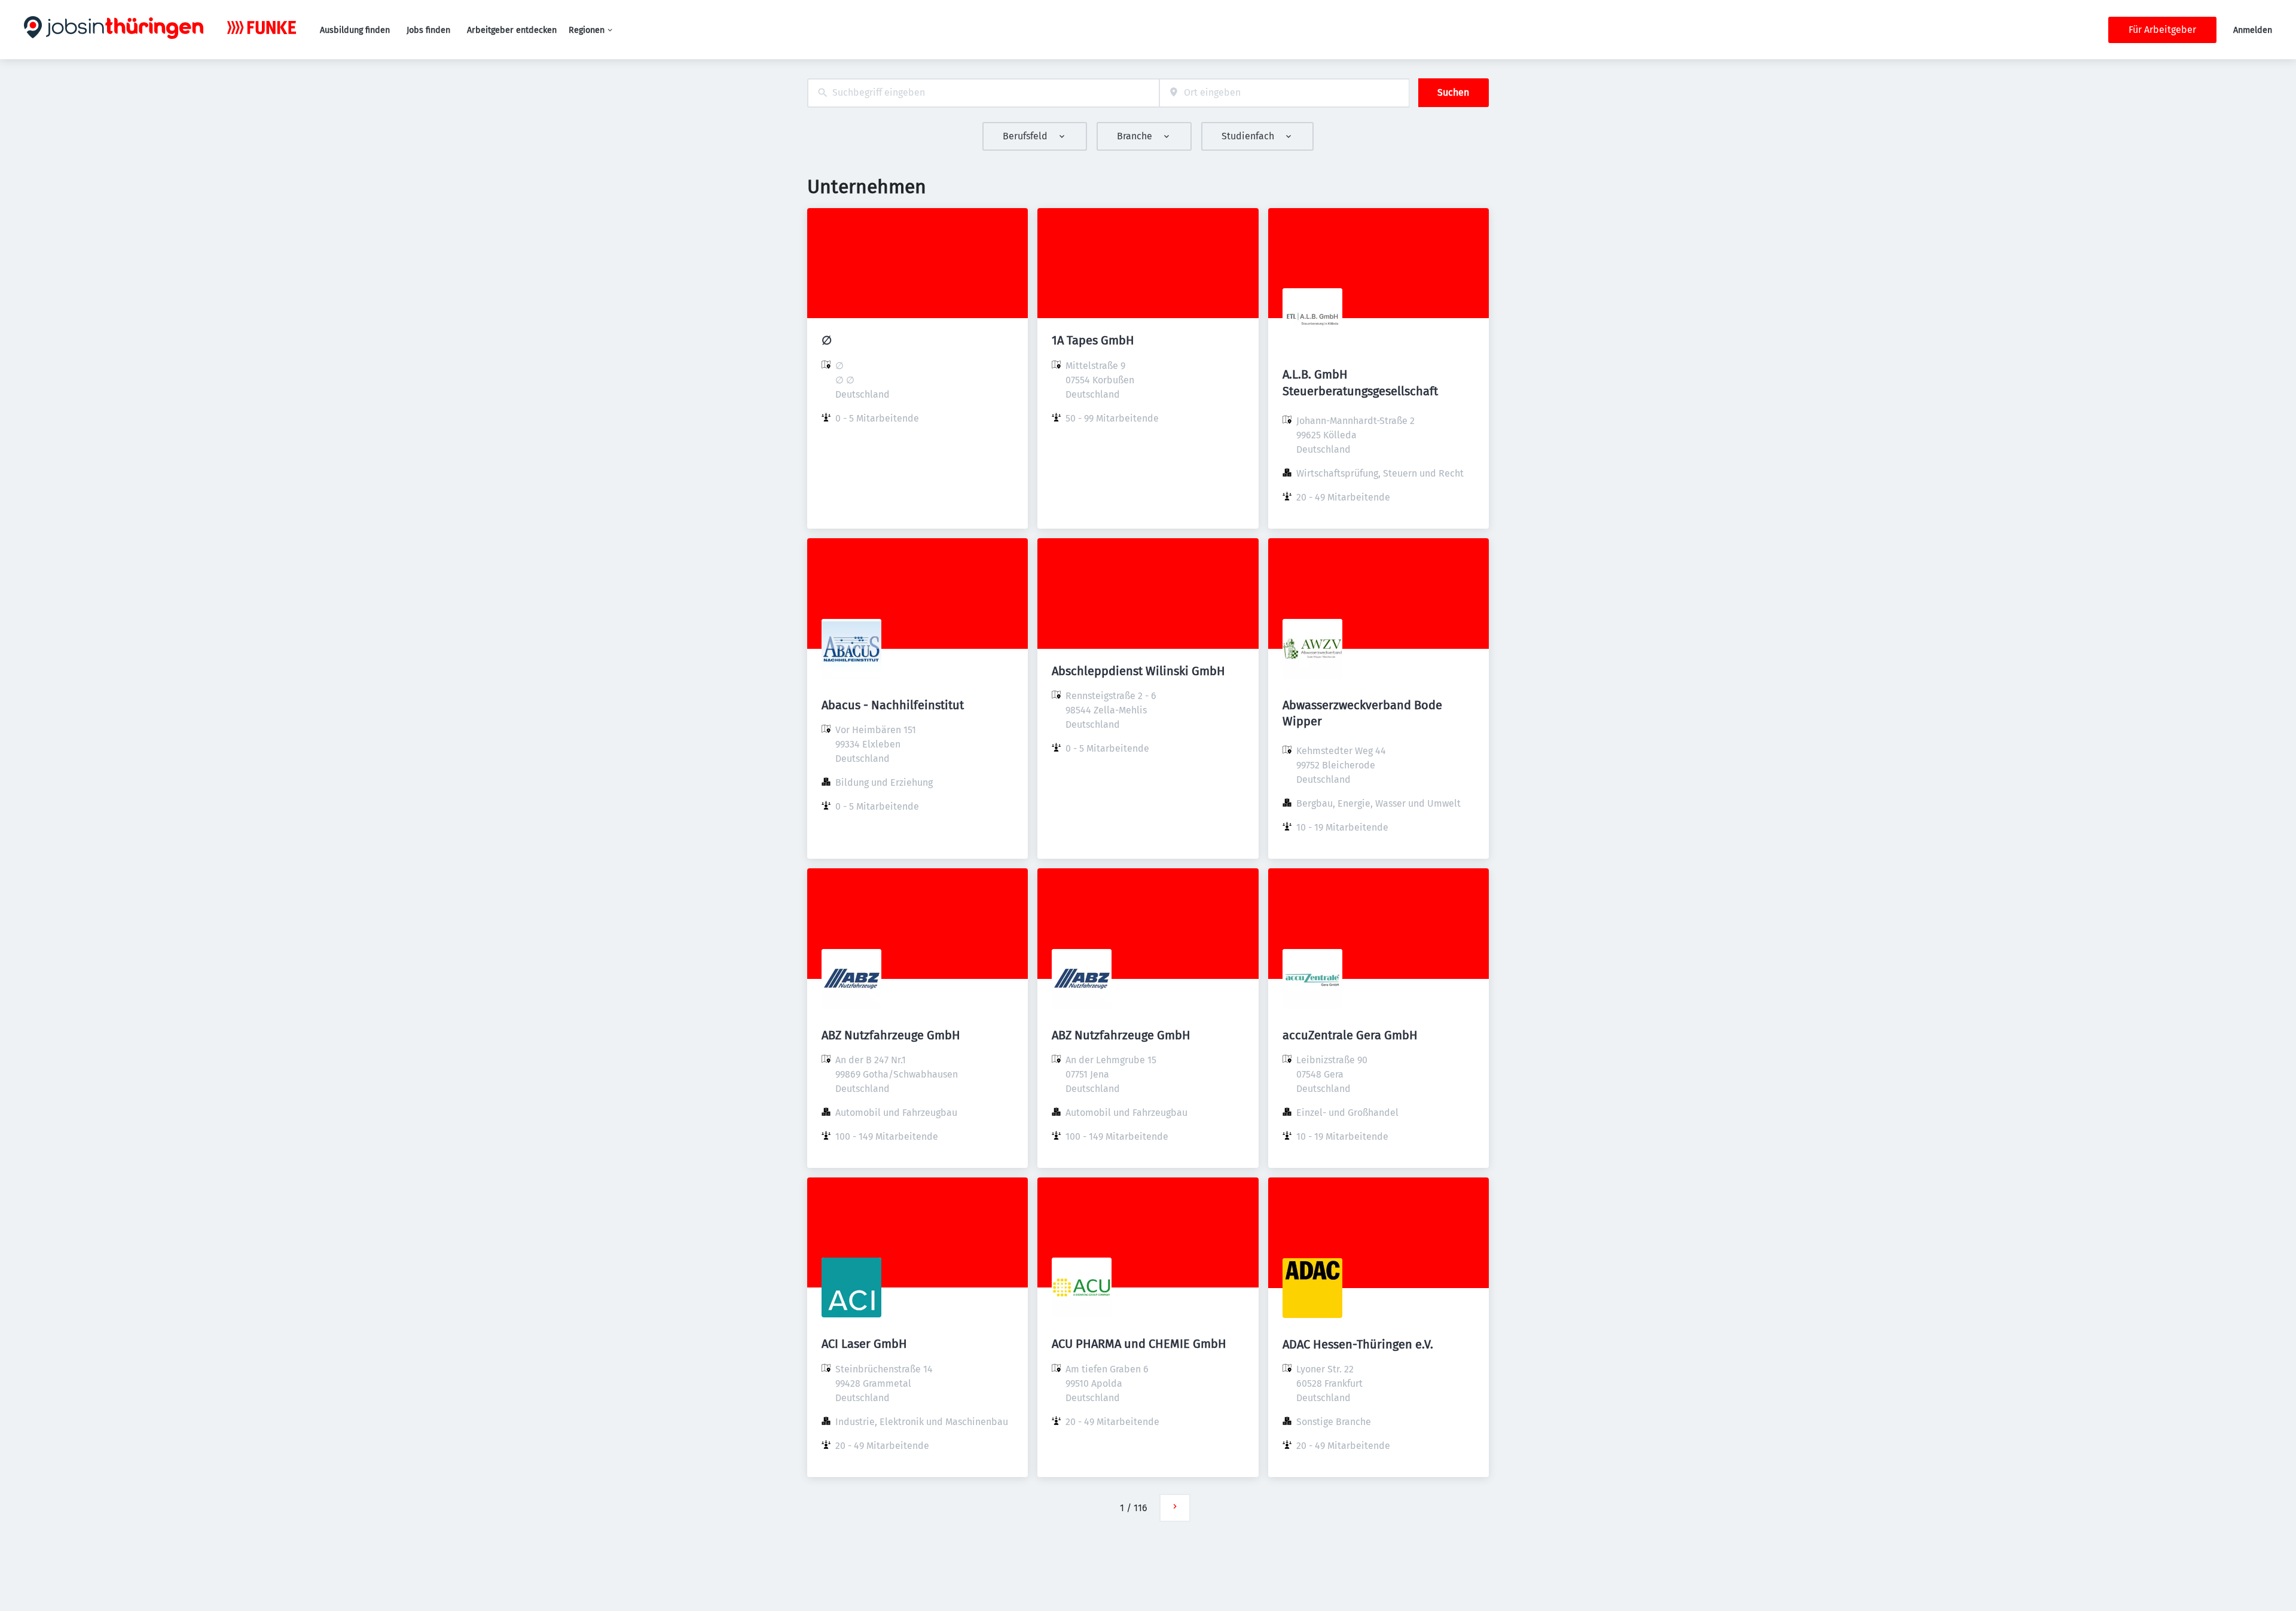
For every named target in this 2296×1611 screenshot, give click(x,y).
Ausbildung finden (355, 30)
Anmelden (2253, 30)
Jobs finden (428, 30)
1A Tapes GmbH (1093, 340)
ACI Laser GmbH (864, 1344)
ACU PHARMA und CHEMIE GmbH (1139, 1344)
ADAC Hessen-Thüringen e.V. (1358, 1344)
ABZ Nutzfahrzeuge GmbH (891, 1035)
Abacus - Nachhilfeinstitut (893, 705)
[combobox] (983, 93)
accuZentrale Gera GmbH (1350, 1035)
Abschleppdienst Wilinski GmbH (1138, 671)
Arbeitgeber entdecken (512, 30)
